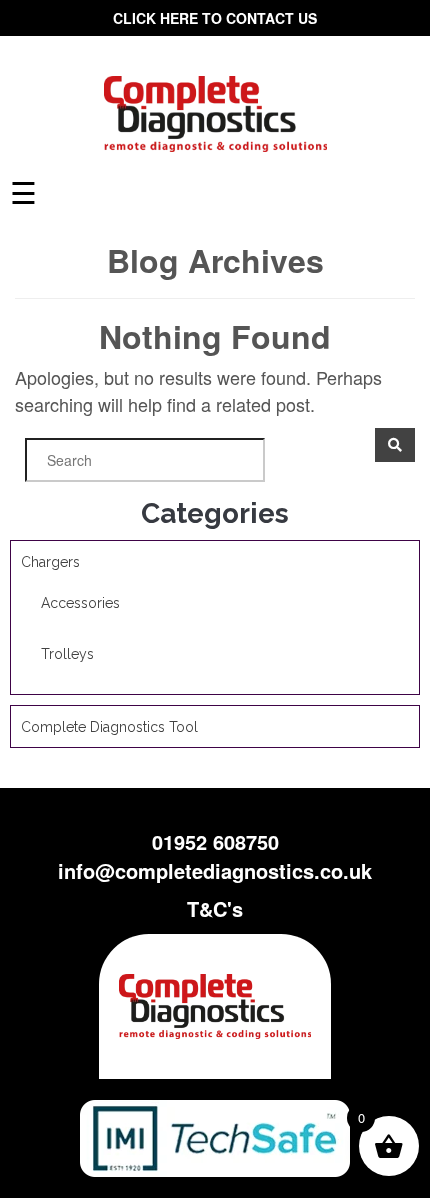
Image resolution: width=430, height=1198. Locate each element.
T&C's (215, 908)
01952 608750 (215, 841)
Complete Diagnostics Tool (109, 727)
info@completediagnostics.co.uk (215, 870)
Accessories (80, 603)
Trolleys (67, 654)
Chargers (50, 562)
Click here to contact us (215, 18)
